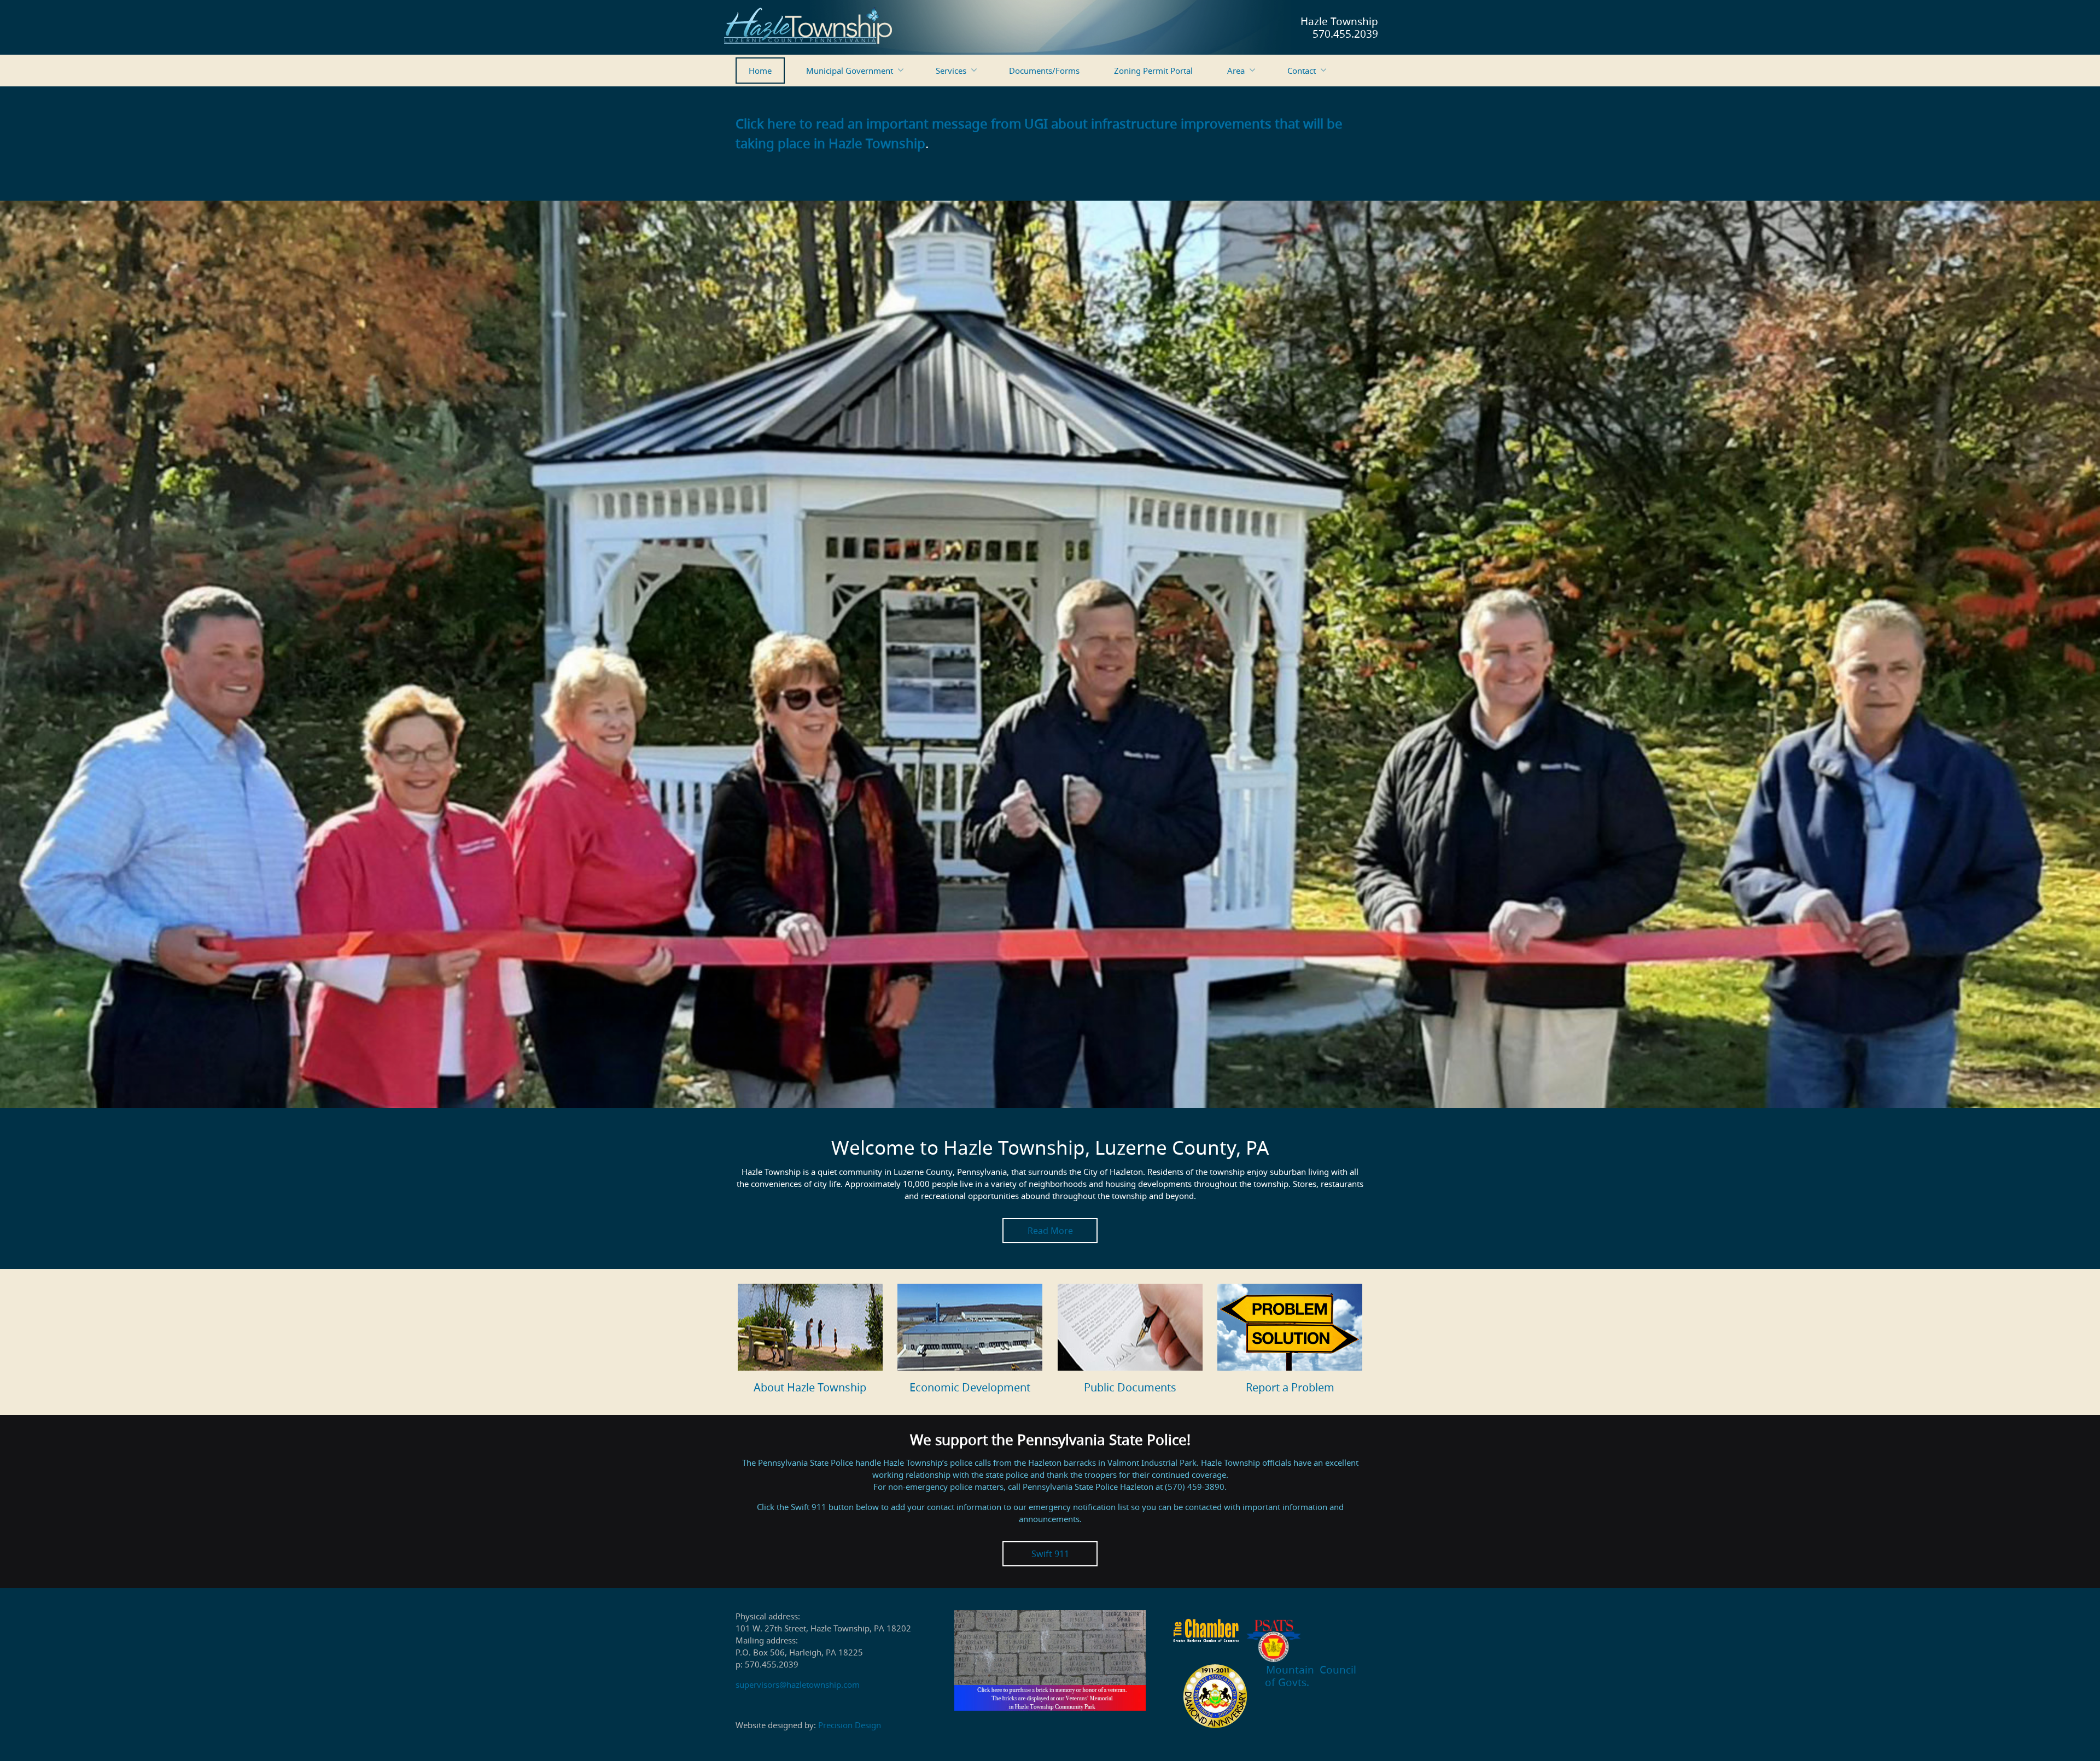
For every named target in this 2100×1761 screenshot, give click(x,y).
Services (951, 71)
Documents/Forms (1044, 71)
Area (1236, 71)
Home (760, 71)
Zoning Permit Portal (1153, 71)
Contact (1302, 71)
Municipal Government (850, 71)
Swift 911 (1050, 1554)
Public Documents (1130, 1388)
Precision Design (850, 1725)
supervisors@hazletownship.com (798, 1684)
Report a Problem (1290, 1388)
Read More (1050, 1231)
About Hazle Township (810, 1388)
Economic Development (970, 1388)
